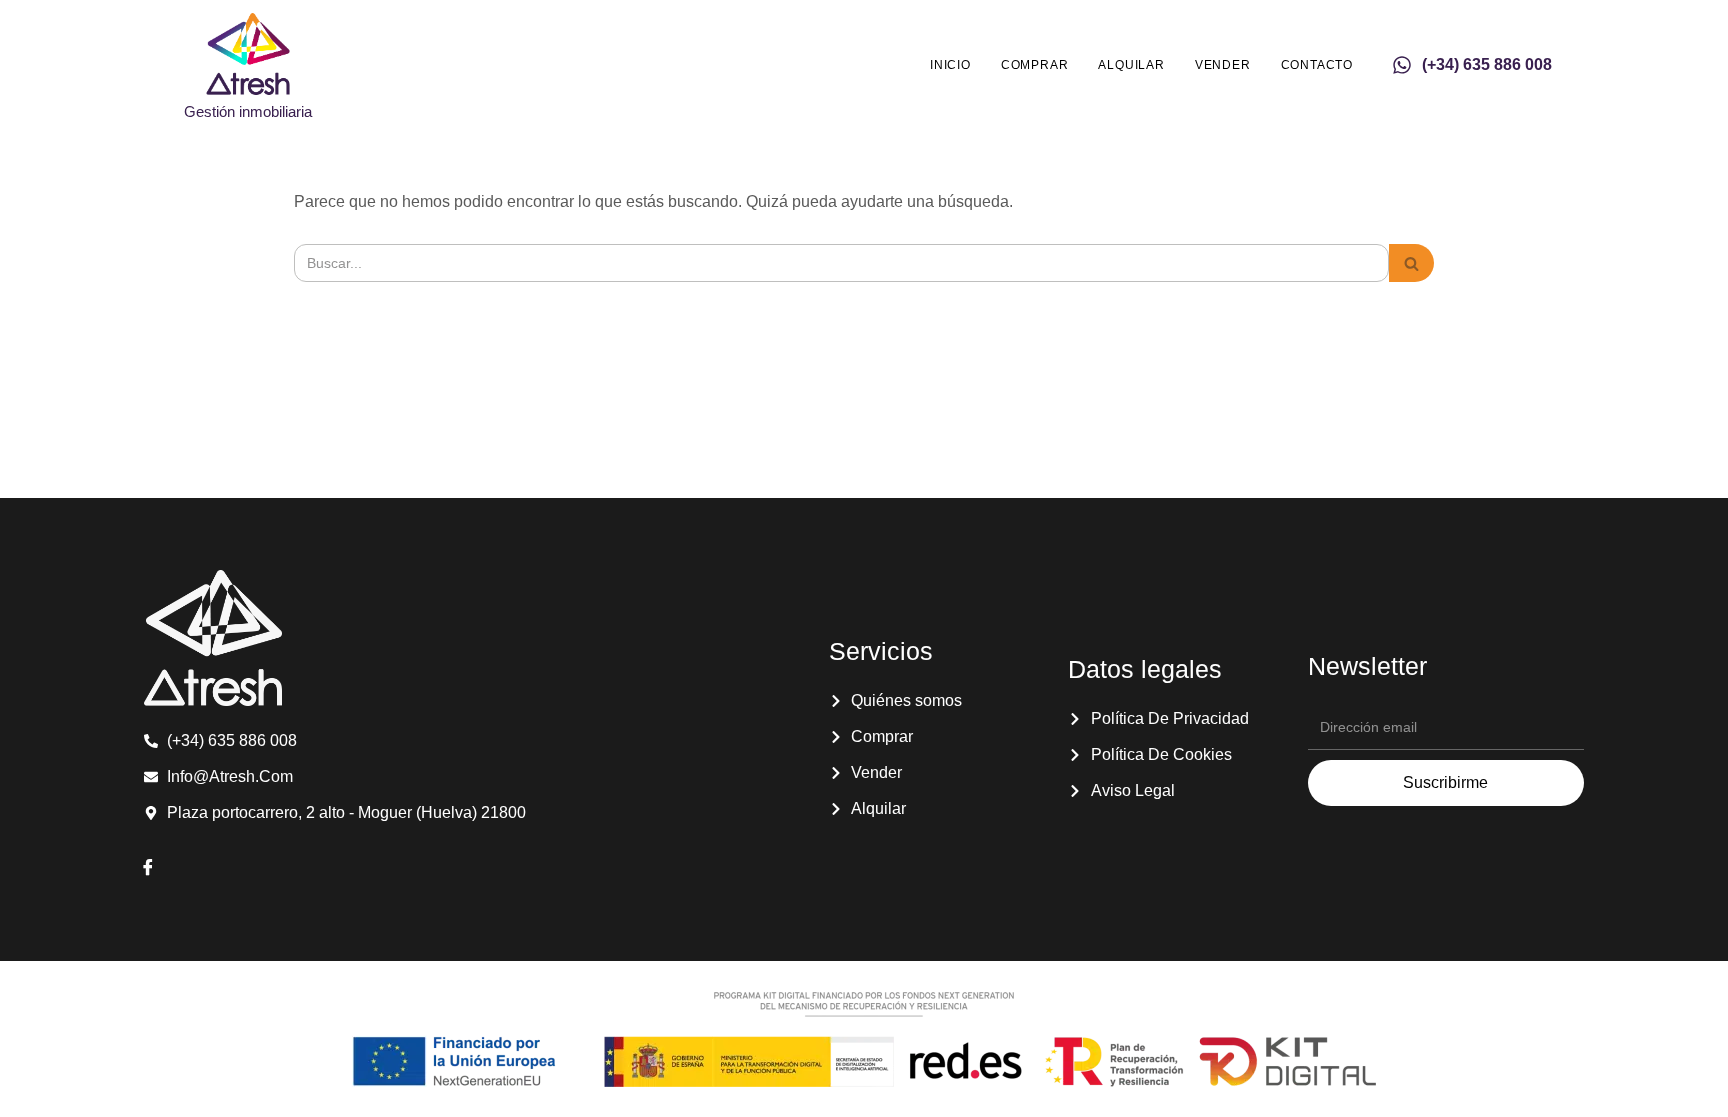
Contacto (1317, 65)
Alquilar (1131, 65)
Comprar (1035, 65)
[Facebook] (148, 869)
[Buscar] (1411, 263)
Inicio (950, 65)
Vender (1223, 65)
